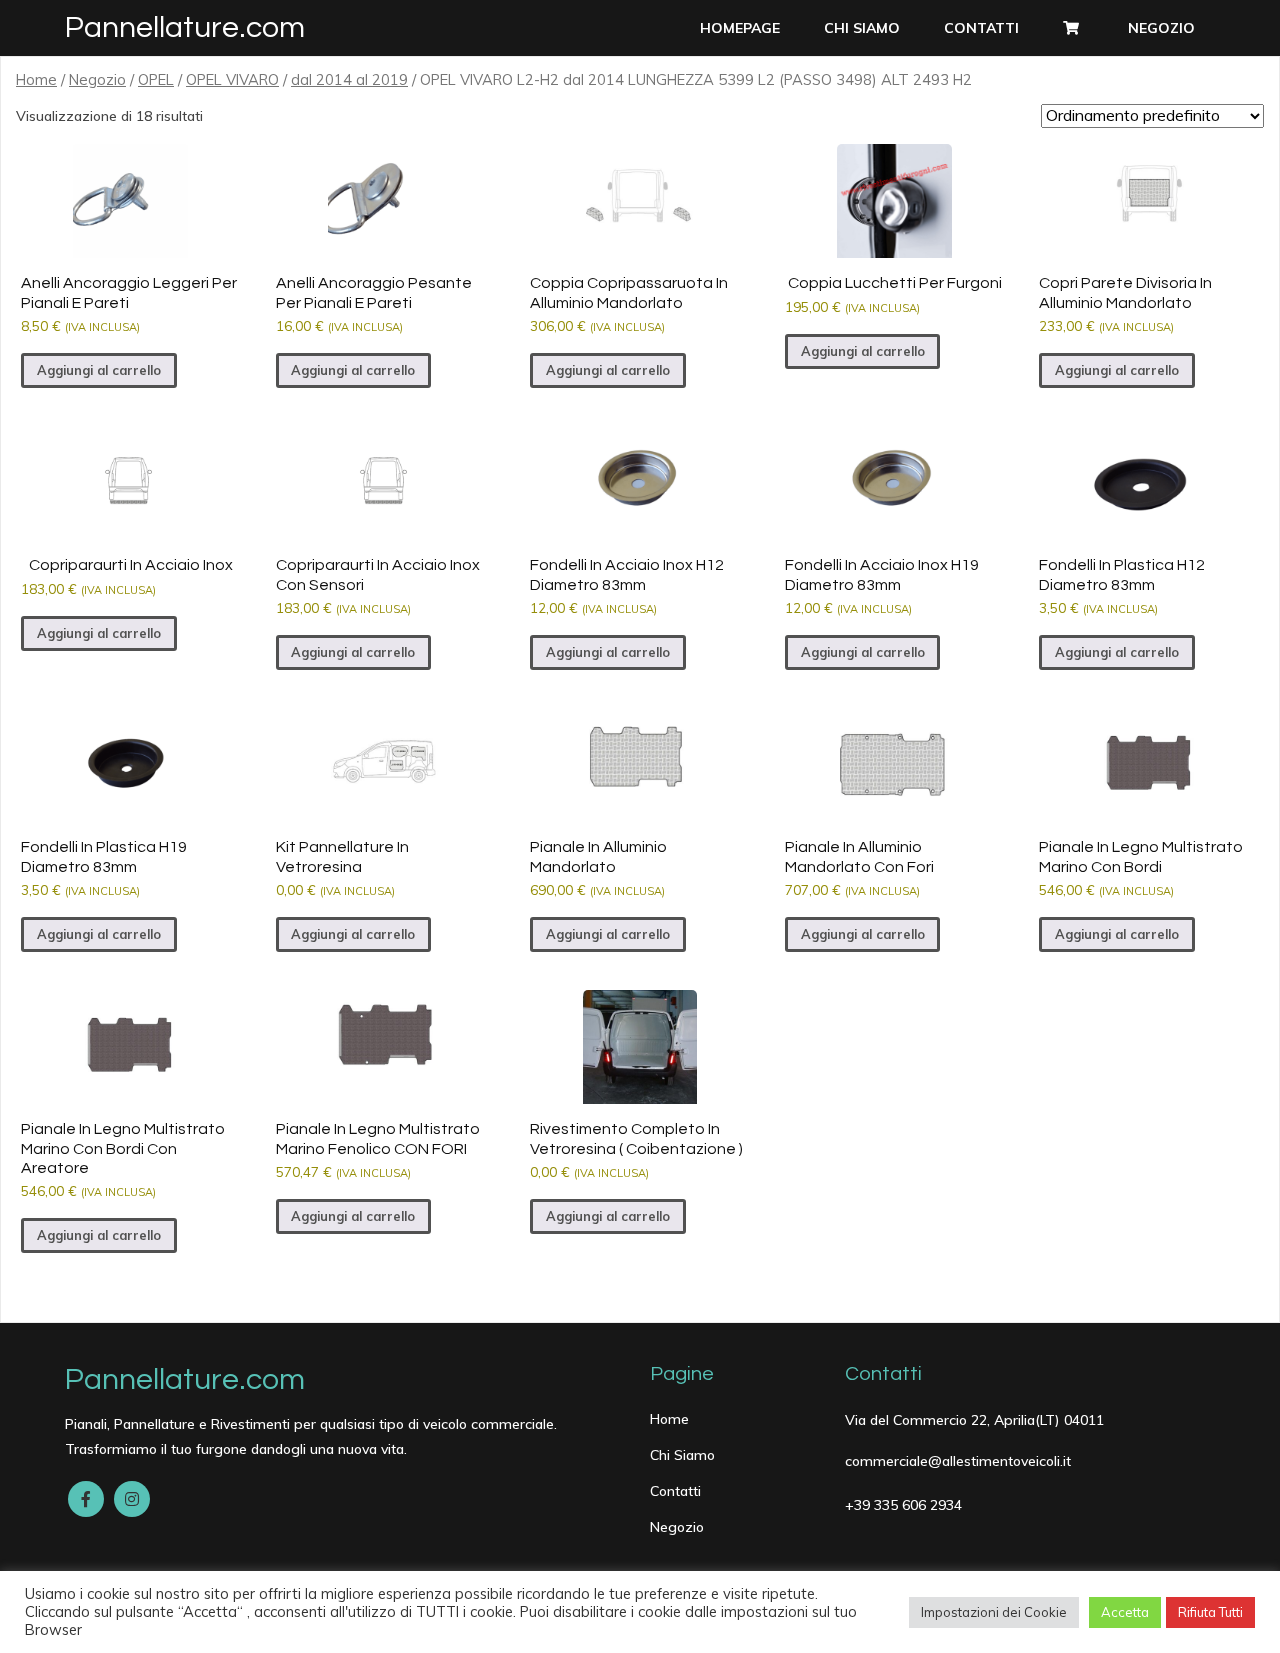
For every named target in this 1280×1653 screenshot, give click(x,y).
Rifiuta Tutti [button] (1210, 1612)
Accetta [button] (1125, 1612)
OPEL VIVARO (232, 79)
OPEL (156, 79)
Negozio (97, 79)
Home (36, 79)
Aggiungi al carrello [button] (99, 370)
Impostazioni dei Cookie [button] (994, 1612)
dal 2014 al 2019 (349, 79)
